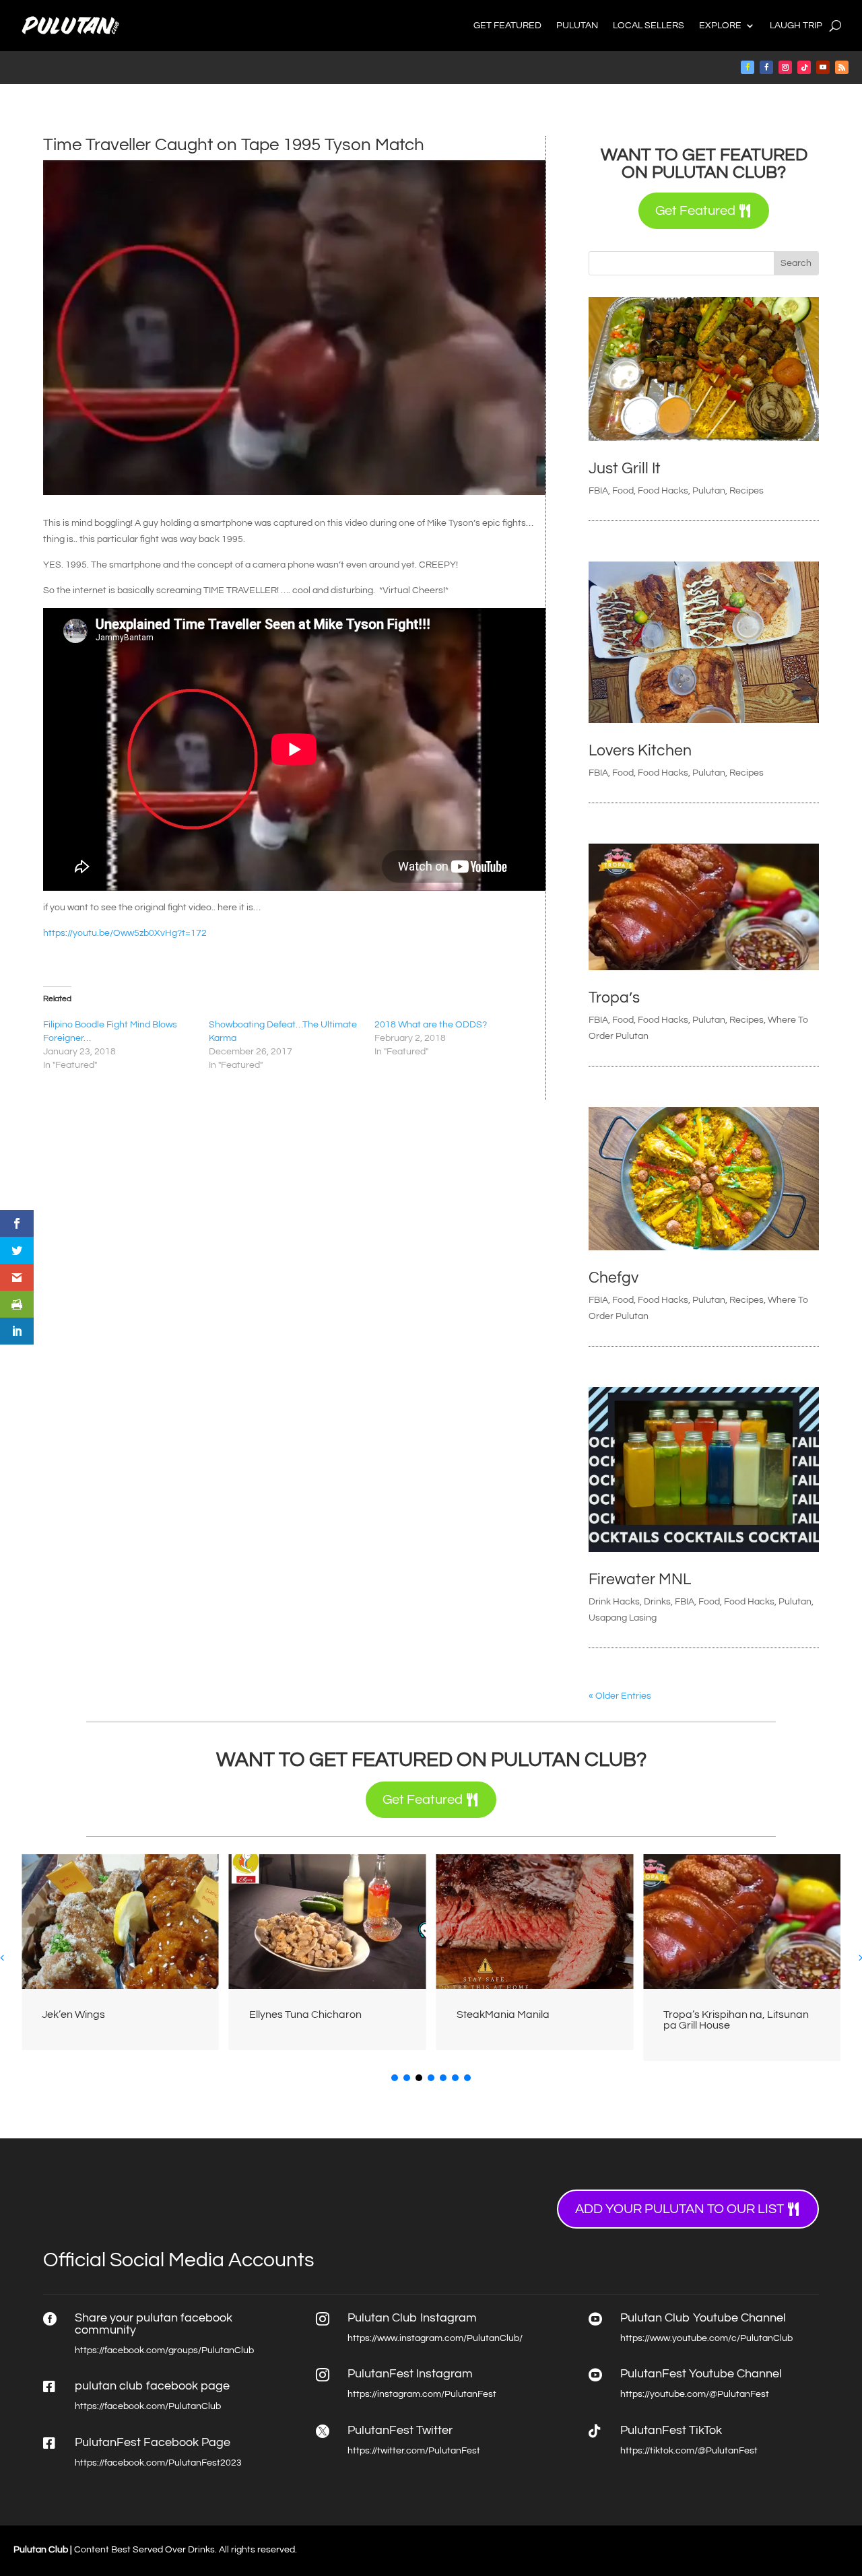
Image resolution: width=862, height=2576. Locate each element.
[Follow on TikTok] (804, 67)
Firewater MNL (640, 1580)
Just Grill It (625, 469)
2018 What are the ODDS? (431, 1025)
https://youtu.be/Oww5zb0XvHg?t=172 (125, 933)
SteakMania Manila (304, 2014)
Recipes (747, 491)
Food (623, 491)
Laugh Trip (796, 26)
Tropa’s (614, 998)
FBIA (598, 491)
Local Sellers (649, 26)
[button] (395, 2078)
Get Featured (507, 26)
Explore (720, 26)
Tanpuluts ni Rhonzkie (723, 2014)
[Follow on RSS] (842, 67)
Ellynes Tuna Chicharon (106, 2014)
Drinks (657, 1602)
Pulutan (577, 26)
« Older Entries (620, 1696)
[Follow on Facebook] (748, 67)
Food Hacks (663, 491)
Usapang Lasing (623, 1618)
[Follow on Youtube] (823, 67)
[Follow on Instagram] (785, 67)
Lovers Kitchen (640, 751)
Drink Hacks (614, 1602)
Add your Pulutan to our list (679, 2209)
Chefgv (614, 1278)
